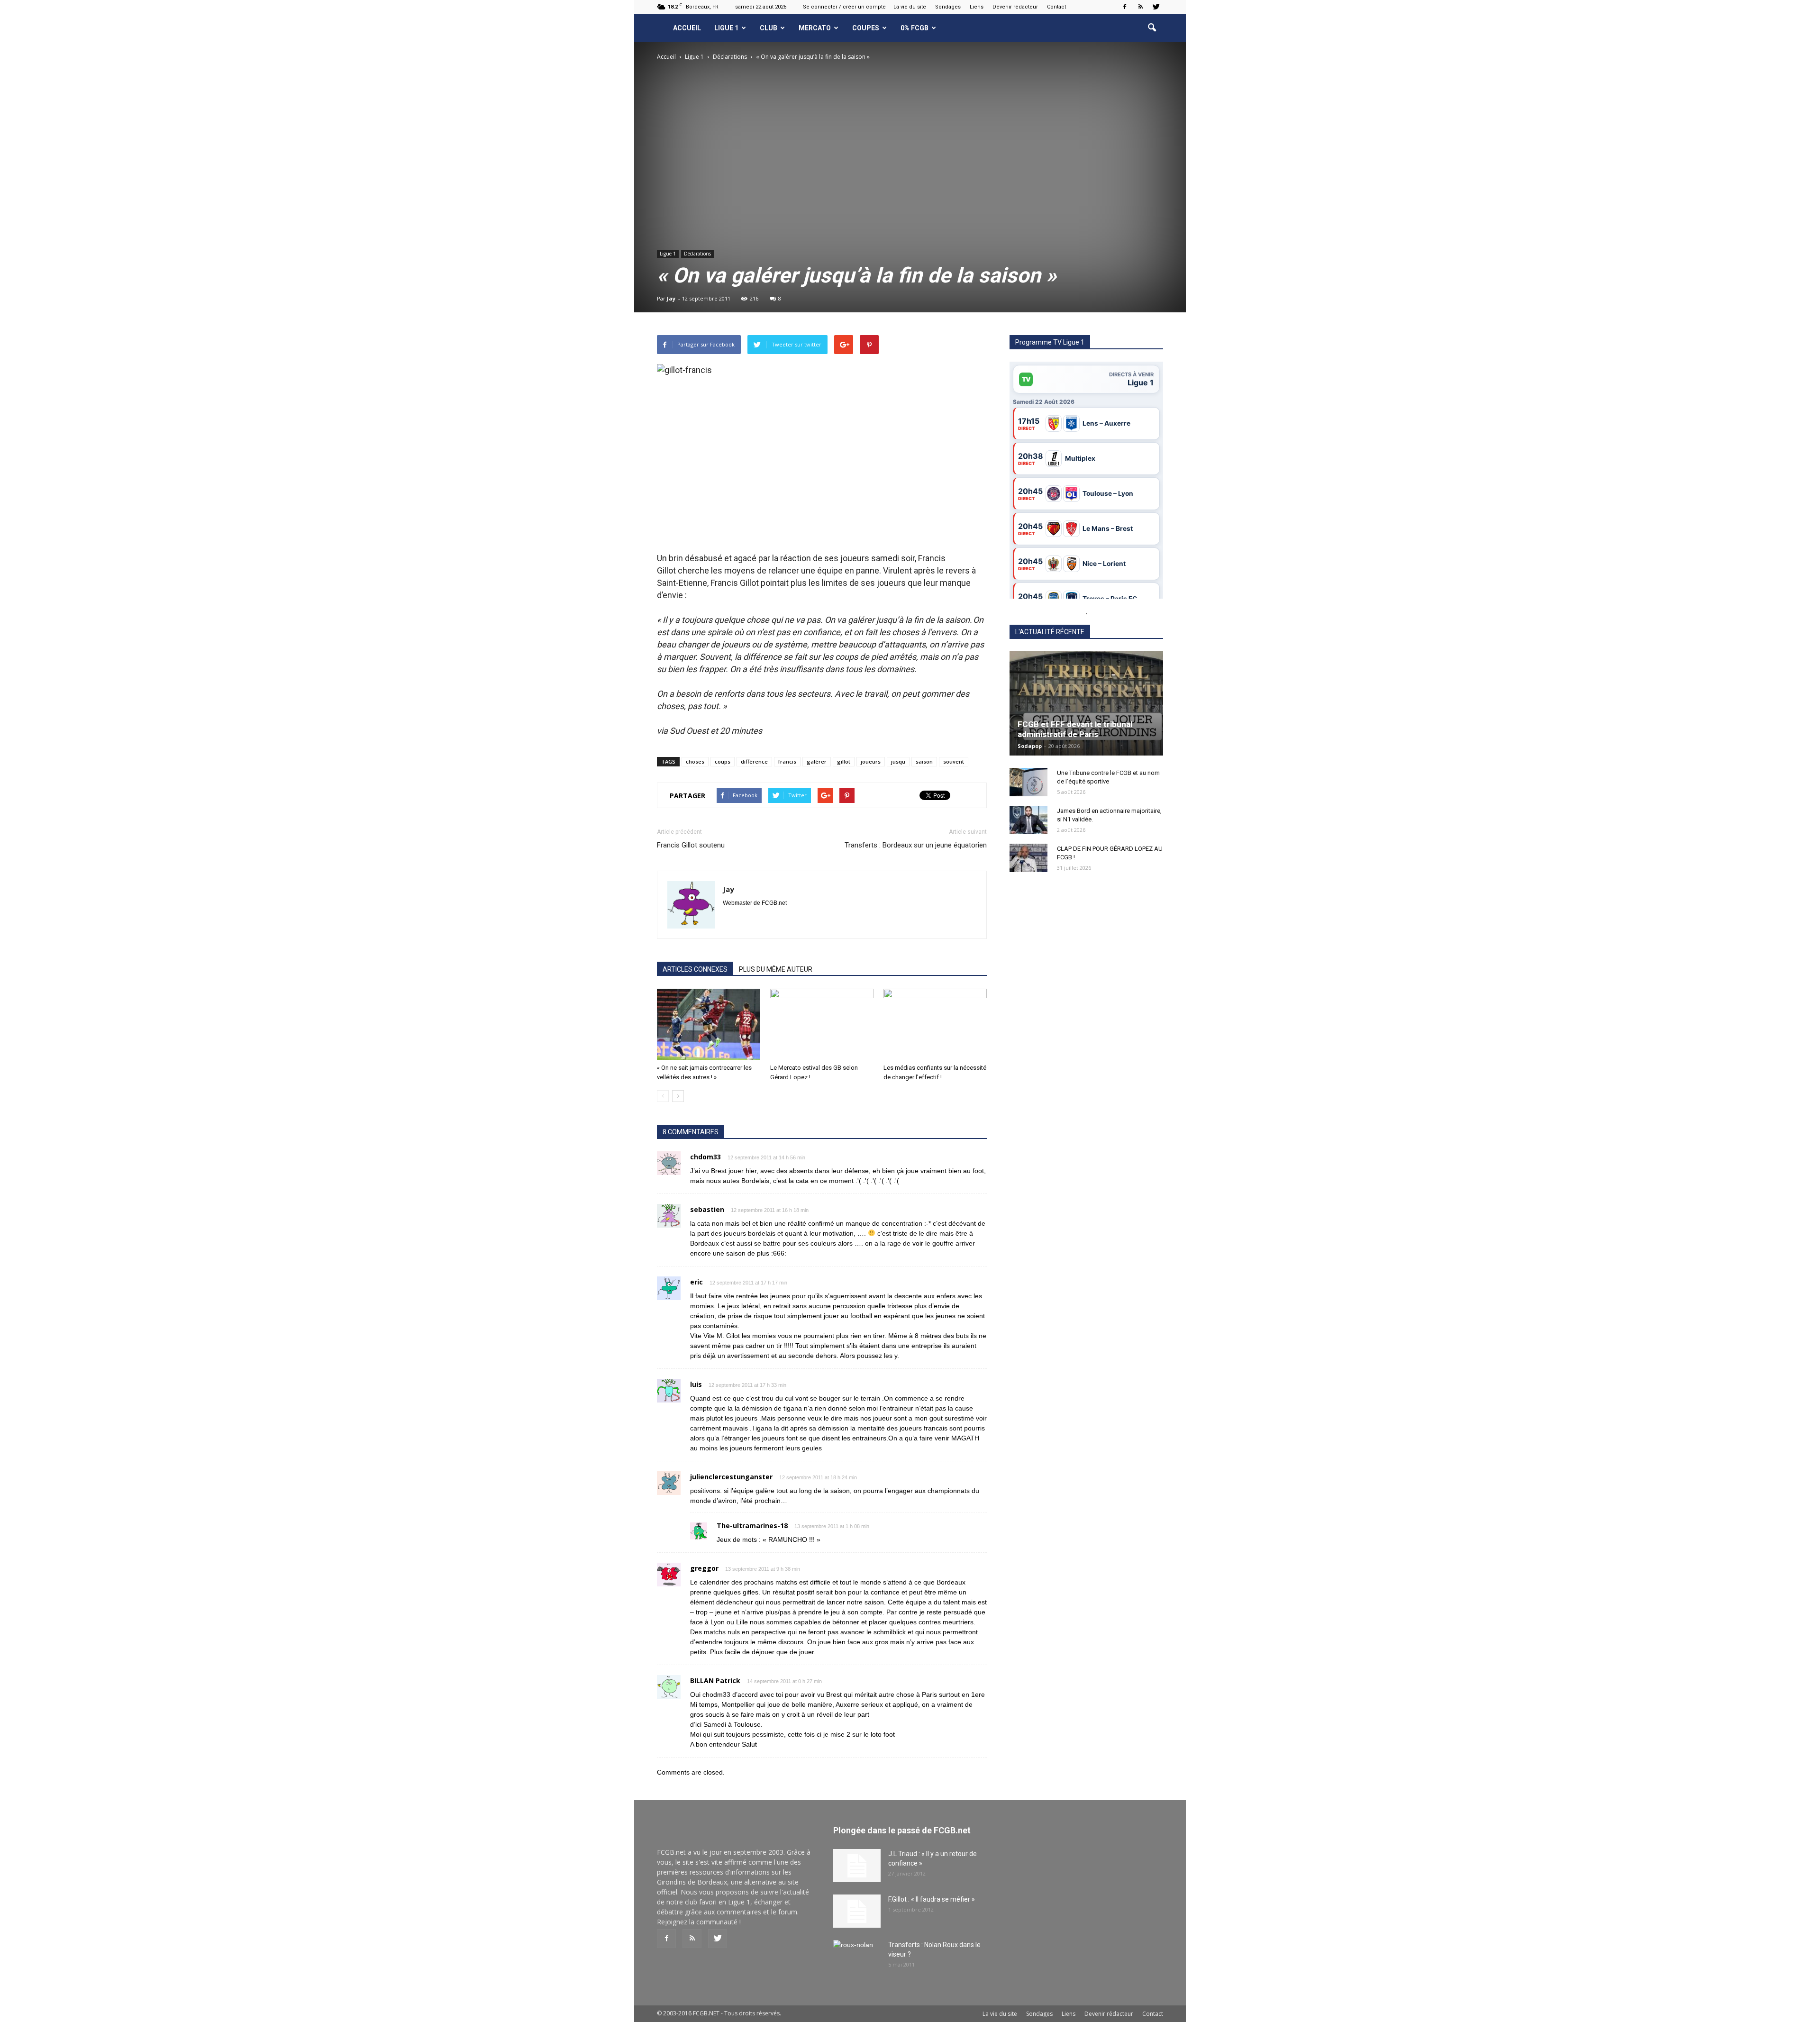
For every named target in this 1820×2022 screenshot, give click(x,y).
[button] (1152, 28)
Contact (1056, 7)
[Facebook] (1125, 7)
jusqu (898, 761)
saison (924, 761)
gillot (844, 761)
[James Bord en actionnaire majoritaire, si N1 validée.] (1028, 820)
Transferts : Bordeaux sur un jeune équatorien (916, 845)
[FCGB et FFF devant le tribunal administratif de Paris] (1086, 703)
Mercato (815, 28)
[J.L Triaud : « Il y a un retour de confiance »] (857, 1866)
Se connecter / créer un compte (844, 7)
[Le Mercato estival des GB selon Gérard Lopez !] (822, 1024)
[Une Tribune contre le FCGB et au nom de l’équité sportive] (1028, 782)
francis (787, 761)
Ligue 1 (726, 28)
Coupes (866, 28)
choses (695, 761)
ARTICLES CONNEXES (695, 969)
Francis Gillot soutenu (691, 845)
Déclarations (697, 254)
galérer (817, 761)
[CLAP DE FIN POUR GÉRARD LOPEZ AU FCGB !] (1028, 858)
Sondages (948, 7)
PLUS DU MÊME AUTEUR (776, 969)
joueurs (871, 761)
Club (769, 28)
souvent (954, 761)
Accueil (687, 28)
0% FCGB (915, 28)
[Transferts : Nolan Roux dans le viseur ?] (857, 1957)
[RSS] (1140, 7)
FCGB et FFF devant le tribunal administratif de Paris (1075, 729)
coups (723, 761)
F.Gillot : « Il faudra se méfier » (932, 1899)
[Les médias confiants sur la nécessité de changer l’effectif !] (935, 1024)
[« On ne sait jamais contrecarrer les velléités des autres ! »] (709, 1024)
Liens (977, 7)
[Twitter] (1156, 7)
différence (754, 761)
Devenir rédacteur (1015, 7)
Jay (671, 298)
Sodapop (1030, 746)
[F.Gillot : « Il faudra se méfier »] (857, 1911)
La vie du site (910, 7)
